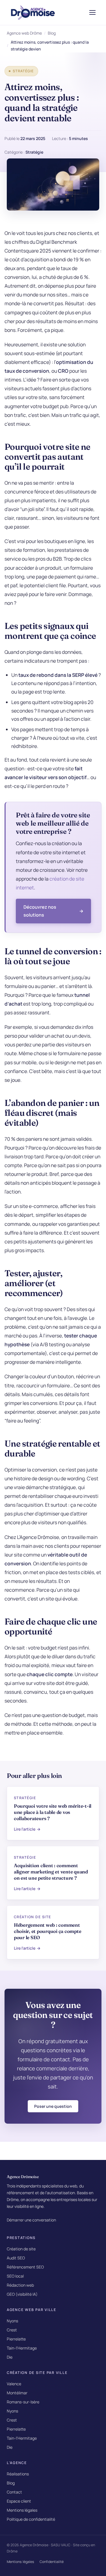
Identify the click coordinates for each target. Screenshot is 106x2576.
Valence (14, 2384)
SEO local (15, 2276)
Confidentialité (52, 2562)
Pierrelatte (16, 2339)
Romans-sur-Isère (23, 2402)
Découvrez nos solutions (40, 911)
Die (10, 2357)
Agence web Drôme (24, 33)
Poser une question (53, 2106)
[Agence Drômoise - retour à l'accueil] (33, 12)
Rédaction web (20, 2285)
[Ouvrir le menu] (92, 12)
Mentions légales (22, 2510)
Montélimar (17, 2393)
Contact (14, 2492)
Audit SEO (16, 2258)
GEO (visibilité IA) (22, 2294)
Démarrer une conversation (31, 2220)
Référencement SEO (25, 2267)
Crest (12, 2330)
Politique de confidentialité (31, 2519)
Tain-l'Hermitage (22, 2348)
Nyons (12, 2321)
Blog (52, 33)
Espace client (19, 2501)
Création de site (21, 2249)
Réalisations (18, 2474)
